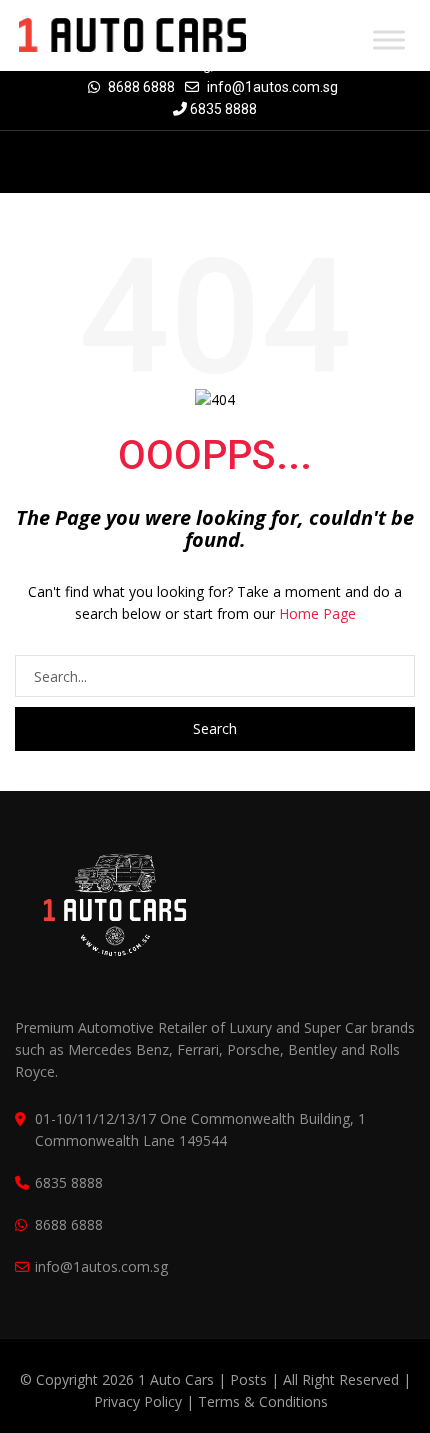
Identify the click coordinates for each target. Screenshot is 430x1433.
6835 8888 (222, 109)
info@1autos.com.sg (272, 87)
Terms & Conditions (263, 1401)
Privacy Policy (138, 1401)
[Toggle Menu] (389, 39)
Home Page (317, 613)
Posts (250, 1379)
